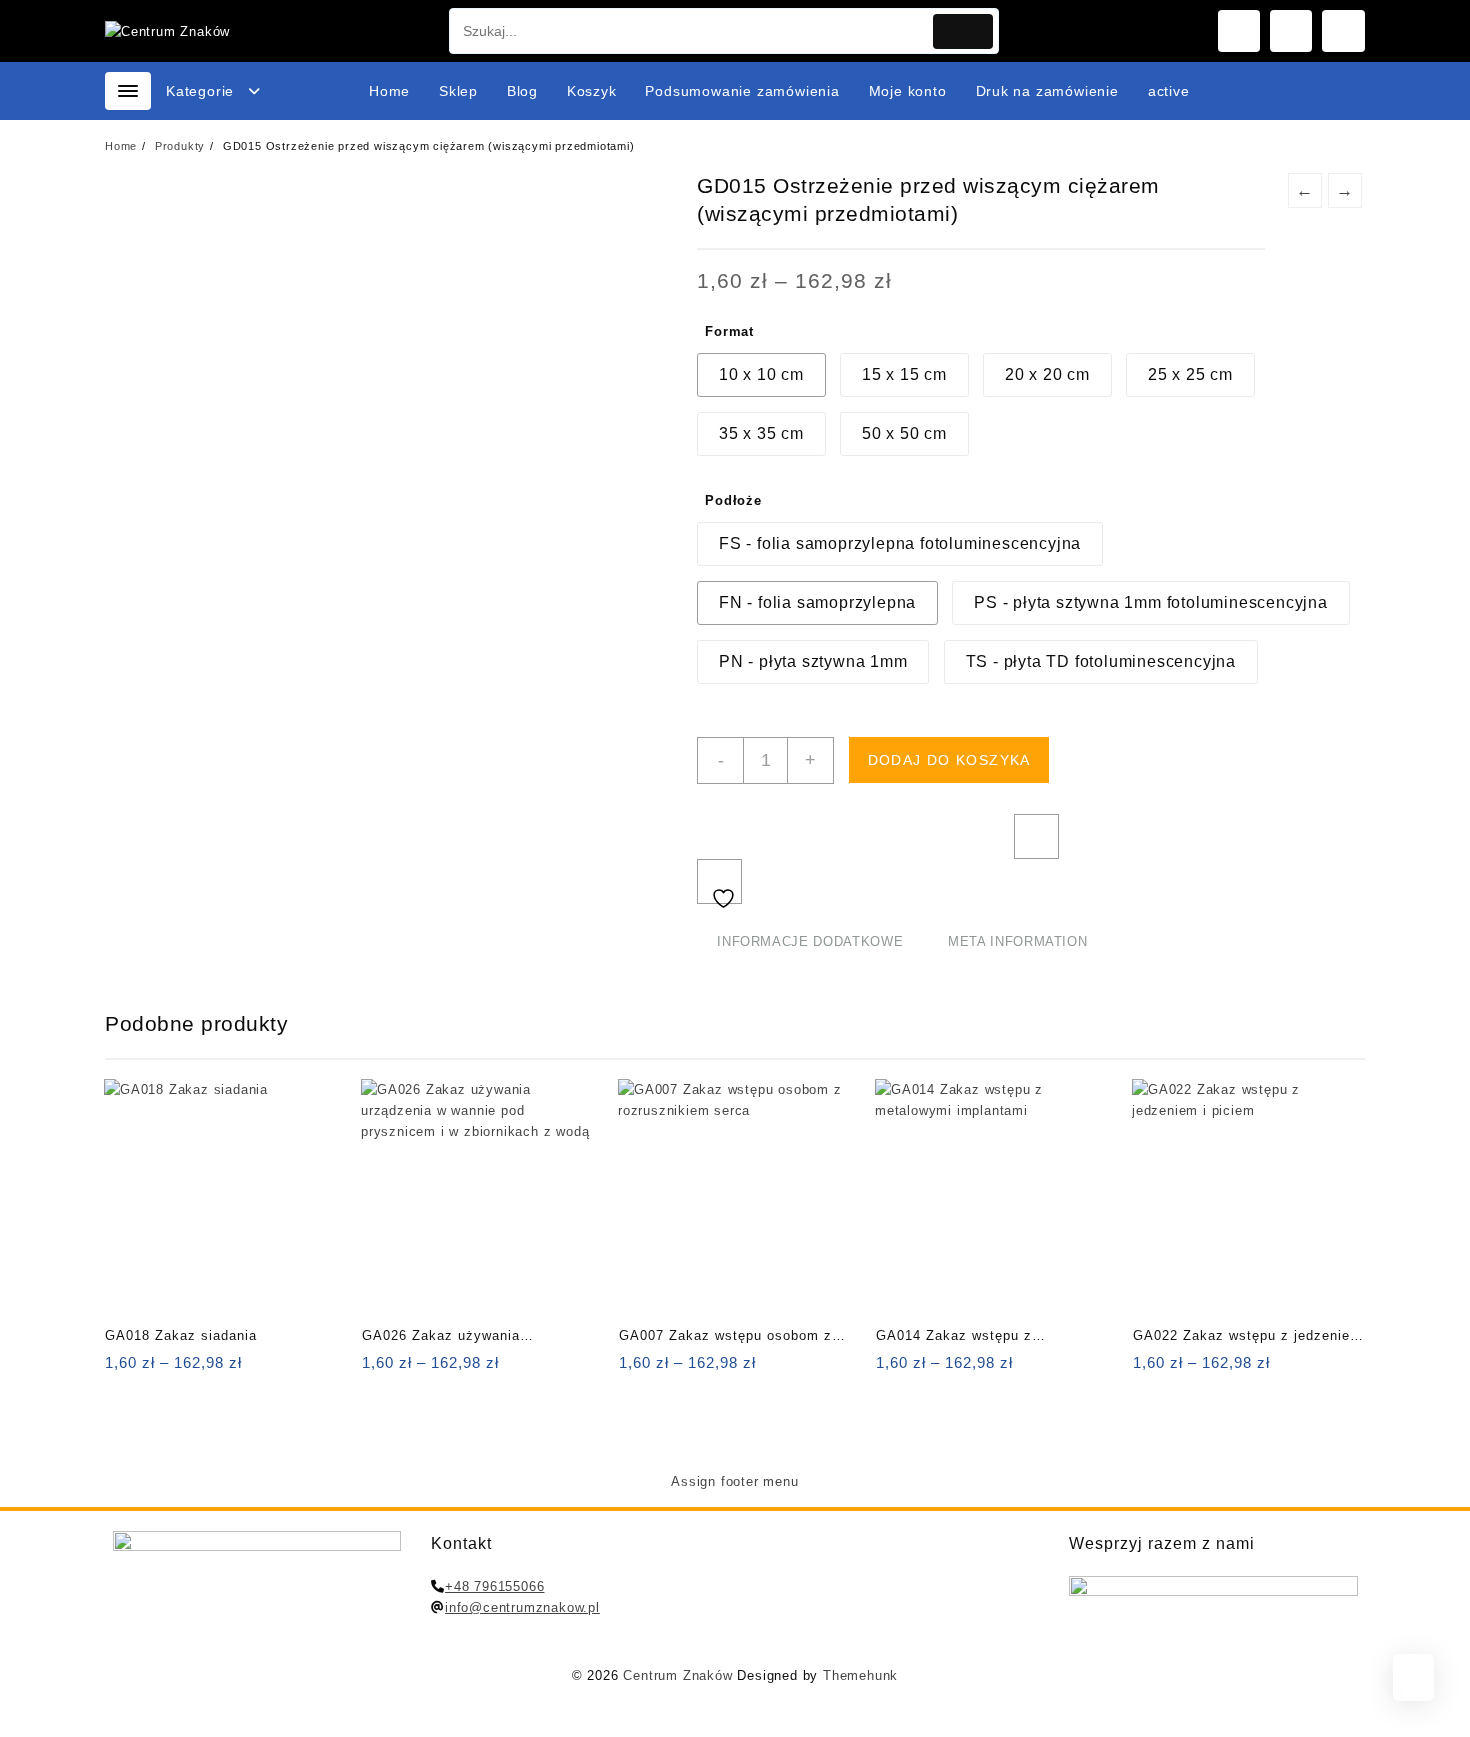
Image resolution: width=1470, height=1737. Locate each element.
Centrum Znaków (677, 1675)
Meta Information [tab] (1017, 941)
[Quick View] (161, 1369)
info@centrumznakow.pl (522, 1607)
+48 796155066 (494, 1586)
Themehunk (860, 1675)
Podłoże (733, 500)
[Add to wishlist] (719, 881)
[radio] (761, 375)
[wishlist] (200, 1369)
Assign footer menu (734, 1481)
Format (729, 331)
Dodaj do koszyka (949, 760)
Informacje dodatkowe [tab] (810, 941)
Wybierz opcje (122, 1369)
